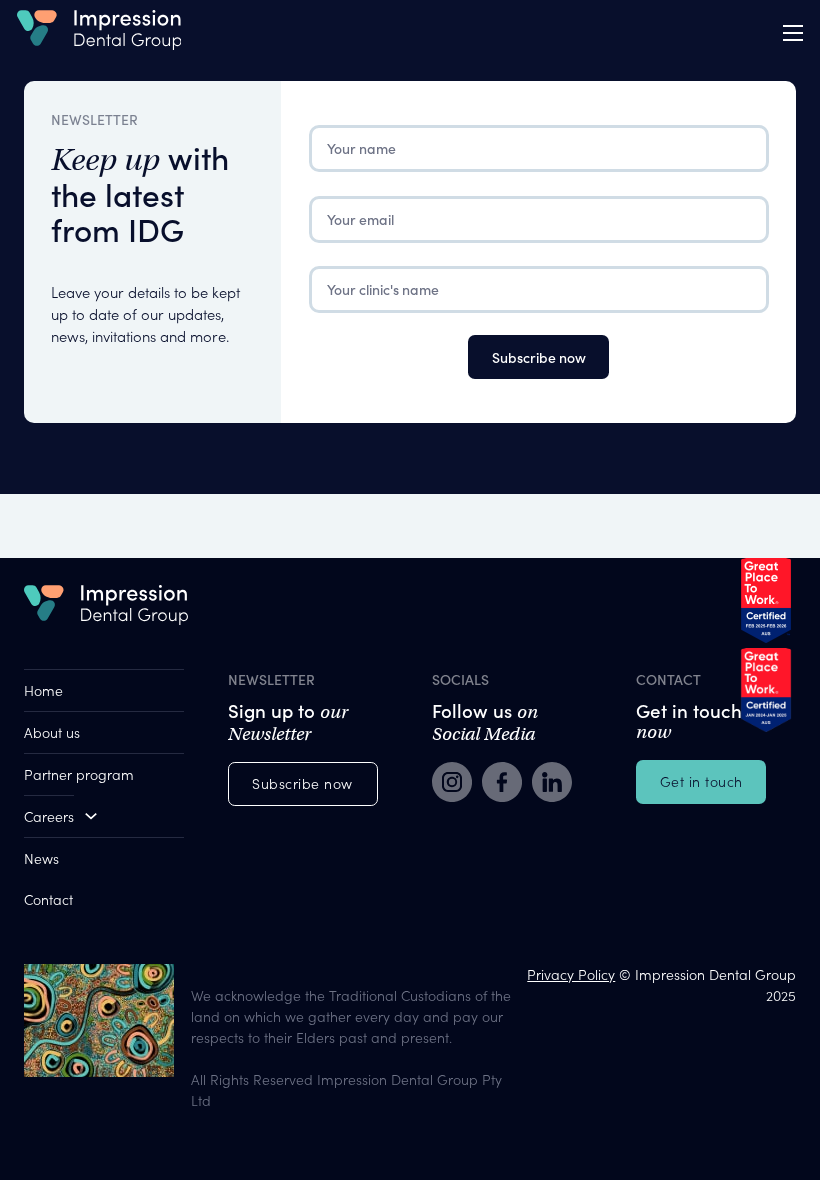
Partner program (79, 774)
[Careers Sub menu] (91, 816)
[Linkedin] (552, 784)
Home (43, 690)
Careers (49, 816)
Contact (48, 899)
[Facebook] (502, 784)
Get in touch (701, 781)
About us (52, 732)
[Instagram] (452, 784)
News (41, 858)
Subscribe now (302, 783)
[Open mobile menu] (793, 33)
